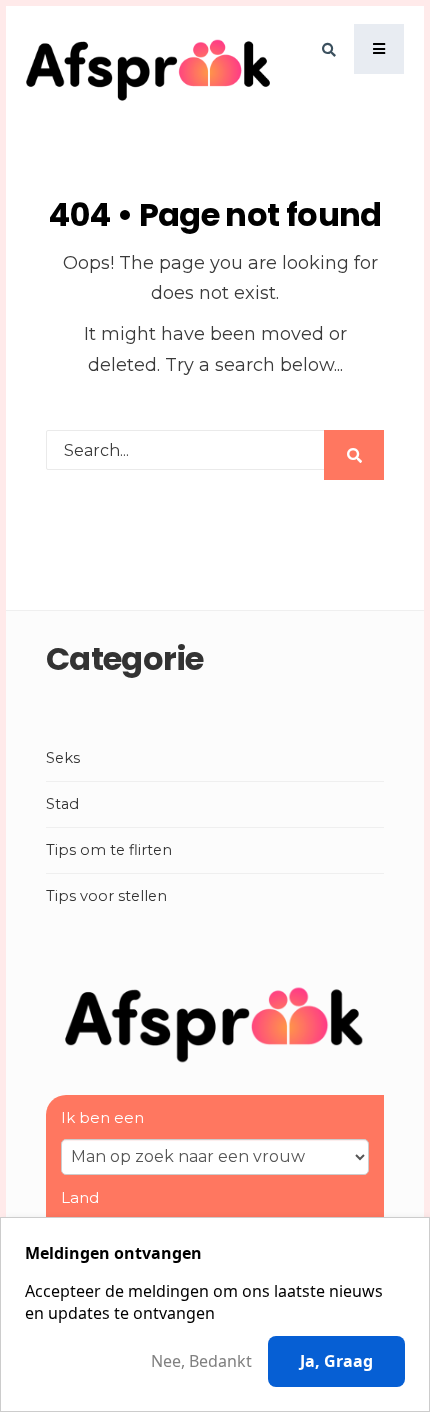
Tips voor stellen (106, 896)
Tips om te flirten (109, 850)
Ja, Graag (336, 1361)
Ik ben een (102, 1117)
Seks (63, 758)
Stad (62, 804)
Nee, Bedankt (201, 1361)
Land (80, 1197)
